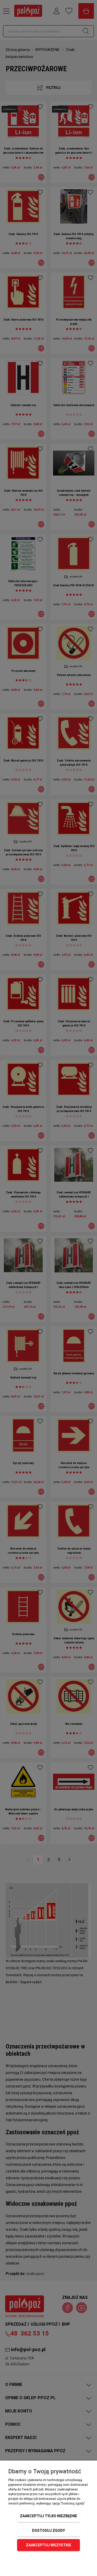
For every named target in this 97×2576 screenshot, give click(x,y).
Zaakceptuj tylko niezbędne (48, 2516)
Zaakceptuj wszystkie (48, 2545)
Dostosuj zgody (48, 2531)
